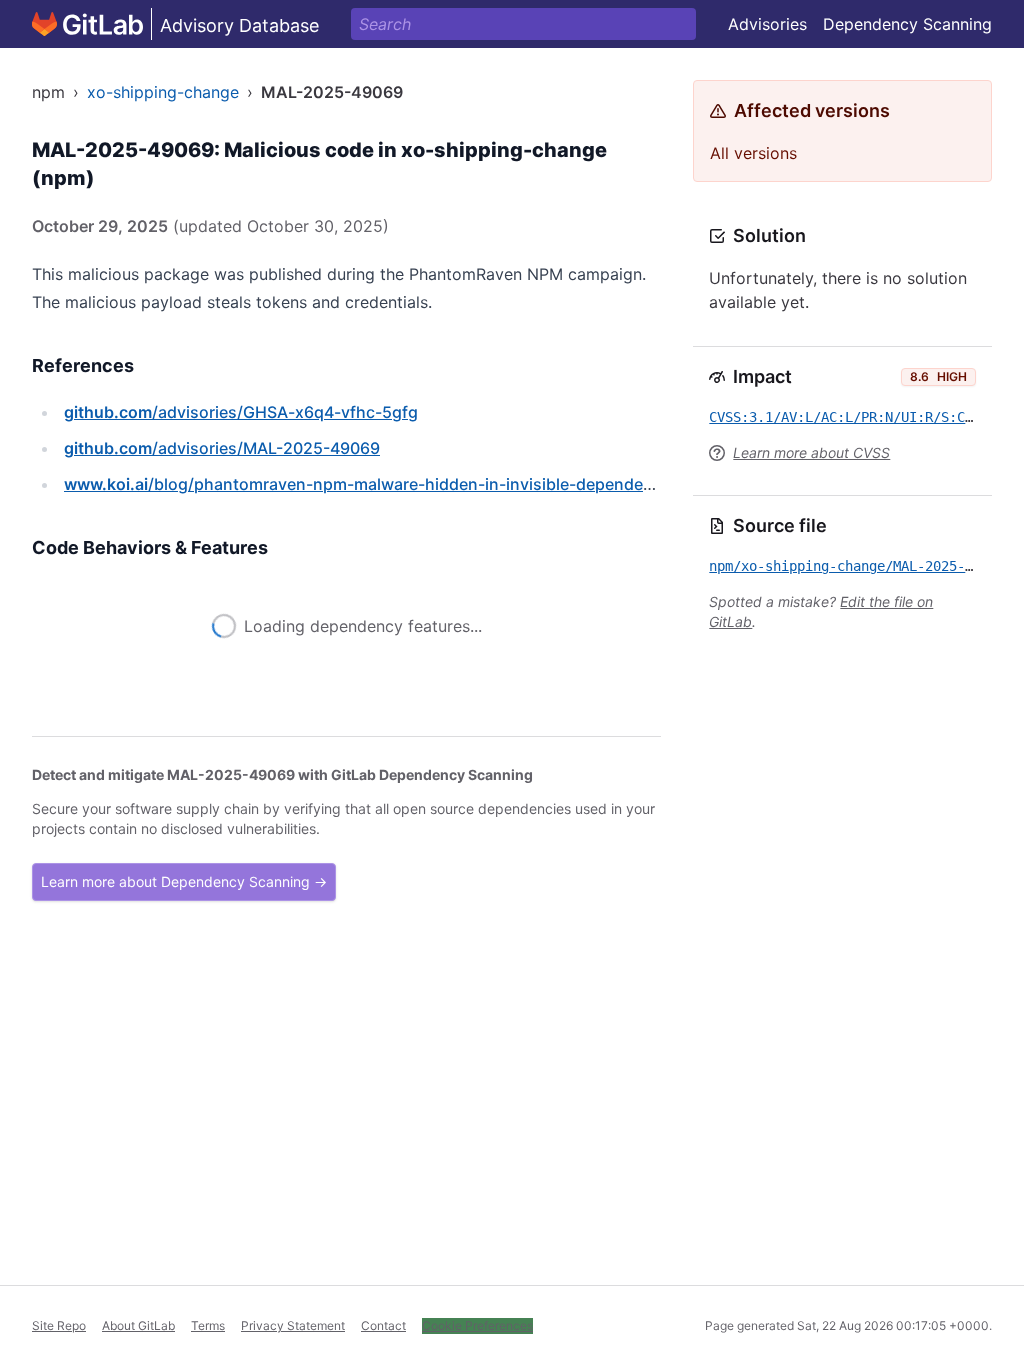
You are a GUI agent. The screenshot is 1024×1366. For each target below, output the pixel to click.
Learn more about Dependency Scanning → (184, 909)
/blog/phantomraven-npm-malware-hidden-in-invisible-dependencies (374, 484)
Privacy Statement (293, 1325)
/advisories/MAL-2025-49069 (222, 448)
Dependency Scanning (907, 24)
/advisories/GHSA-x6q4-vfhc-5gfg (241, 412)
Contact (383, 1325)
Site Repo (59, 1325)
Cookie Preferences (477, 1325)
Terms (208, 1325)
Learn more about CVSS (811, 452)
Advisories (767, 24)
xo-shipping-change (163, 92)
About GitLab (138, 1325)
